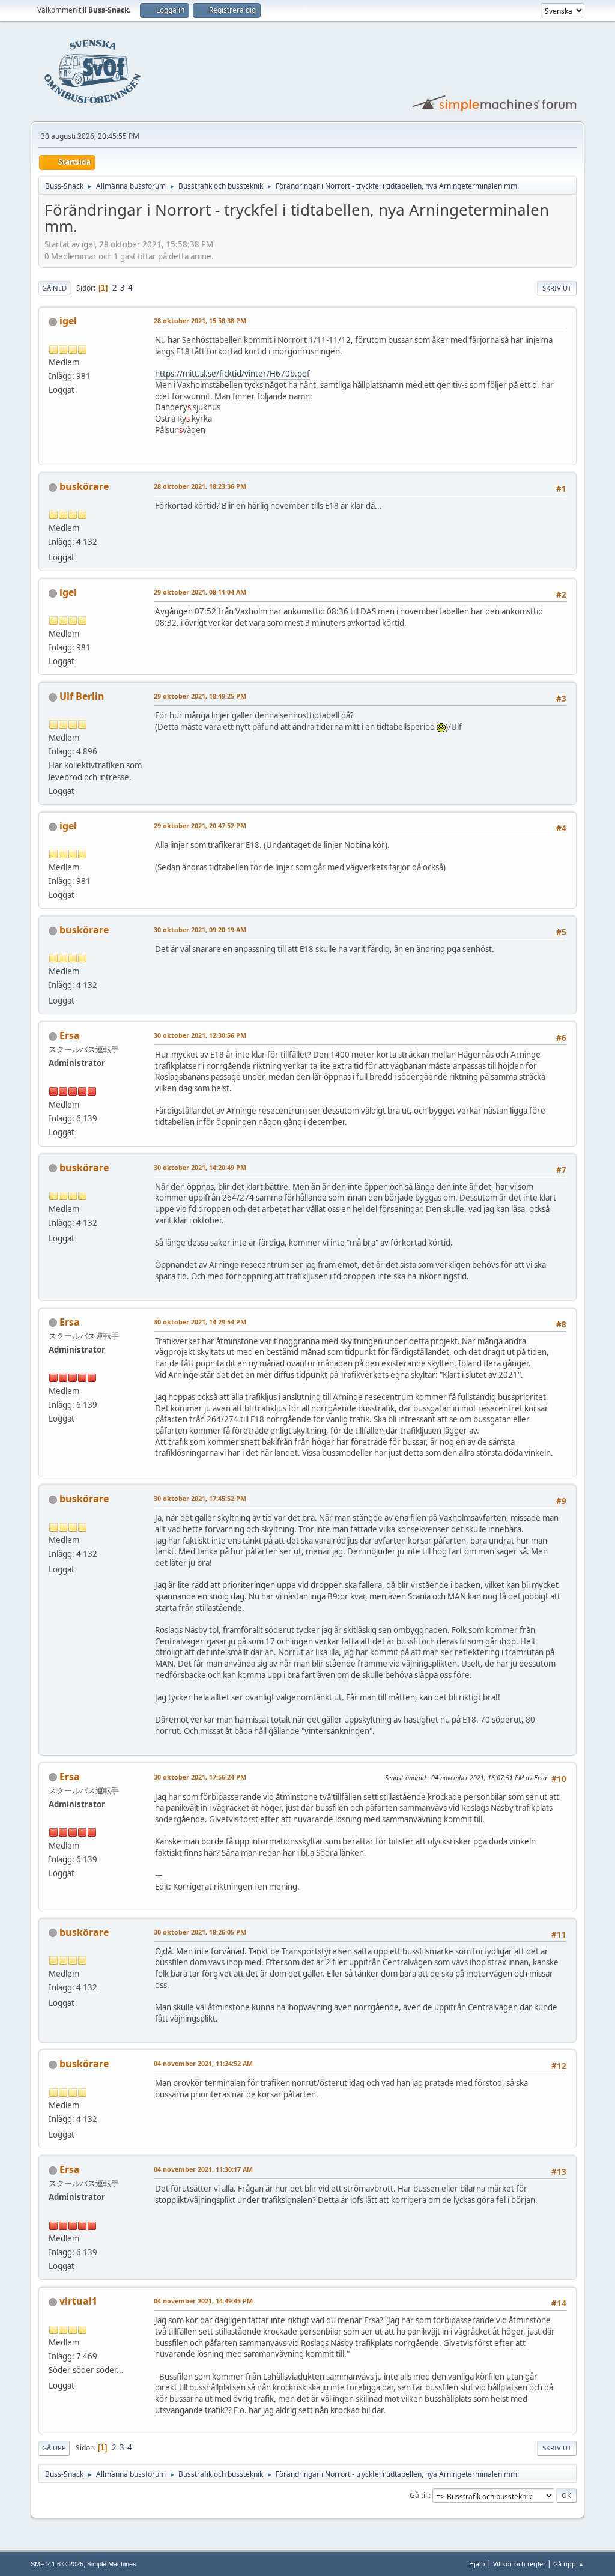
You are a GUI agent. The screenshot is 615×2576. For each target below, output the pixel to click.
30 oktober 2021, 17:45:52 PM (200, 1498)
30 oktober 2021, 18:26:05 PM (200, 1932)
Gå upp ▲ (569, 2564)
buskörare (84, 486)
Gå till (419, 2495)
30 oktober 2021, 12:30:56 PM (200, 1035)
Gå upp (54, 2448)
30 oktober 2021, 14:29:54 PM (200, 1322)
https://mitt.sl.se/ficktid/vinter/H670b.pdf (232, 374)
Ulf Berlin (82, 696)
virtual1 (78, 2301)
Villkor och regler (519, 2564)
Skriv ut (557, 288)
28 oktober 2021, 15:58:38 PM (200, 320)
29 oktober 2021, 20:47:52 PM (200, 826)
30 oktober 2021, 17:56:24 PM (200, 1777)
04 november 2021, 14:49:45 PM (203, 2301)
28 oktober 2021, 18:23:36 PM (200, 486)
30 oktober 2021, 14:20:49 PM (200, 1167)
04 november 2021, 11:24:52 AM (203, 2063)
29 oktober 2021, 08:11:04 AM (200, 592)
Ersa (70, 1035)
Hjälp (477, 2564)
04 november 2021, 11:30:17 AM (203, 2169)
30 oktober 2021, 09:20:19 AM (200, 929)
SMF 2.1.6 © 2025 (57, 2564)
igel (68, 321)
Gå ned (54, 288)
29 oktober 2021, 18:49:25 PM (200, 696)
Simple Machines (112, 2564)
